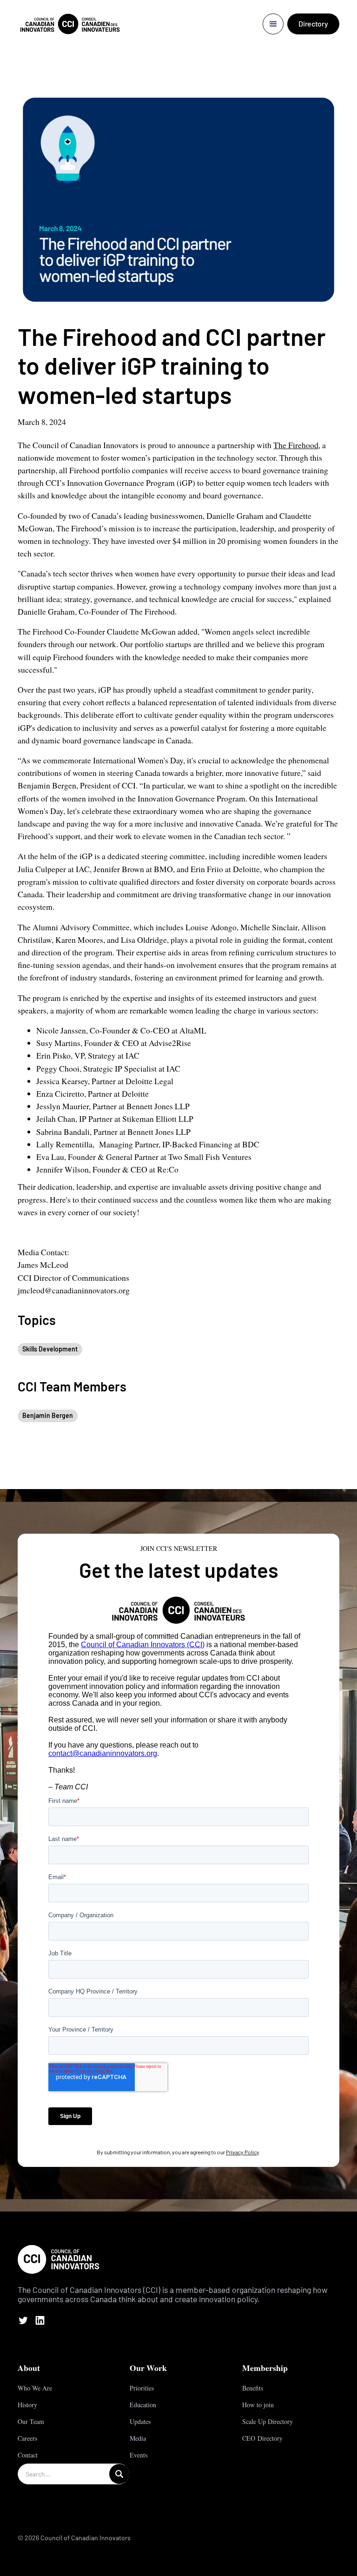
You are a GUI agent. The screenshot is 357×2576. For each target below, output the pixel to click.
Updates (140, 2421)
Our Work (148, 2368)
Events (139, 2455)
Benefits (253, 2388)
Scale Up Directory (268, 2421)
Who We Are (35, 2388)
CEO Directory (262, 2438)
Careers (27, 2438)
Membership (265, 2368)
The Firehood (296, 445)
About (29, 2368)
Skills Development (50, 1349)
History (27, 2405)
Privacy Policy (242, 2152)
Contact (28, 2455)
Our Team (31, 2421)
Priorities (142, 2388)
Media (138, 2438)
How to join (258, 2405)
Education (143, 2405)
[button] (273, 24)
